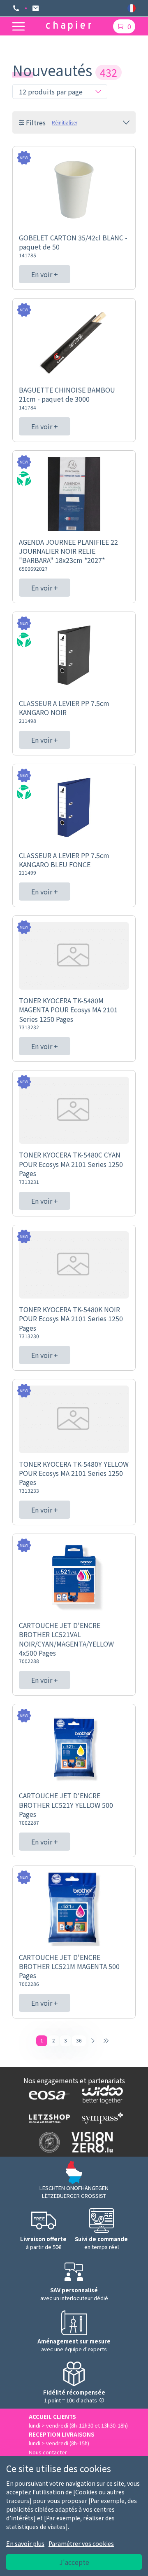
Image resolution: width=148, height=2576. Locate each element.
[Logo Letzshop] (47, 2118)
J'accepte (74, 2562)
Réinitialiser (65, 122)
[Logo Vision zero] (90, 2142)
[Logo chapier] (69, 26)
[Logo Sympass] (101, 2118)
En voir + (45, 274)
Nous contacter (48, 2452)
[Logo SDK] (47, 2142)
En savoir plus (25, 2543)
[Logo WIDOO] (101, 2095)
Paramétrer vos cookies (81, 2543)
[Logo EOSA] (47, 2094)
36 (79, 2040)
